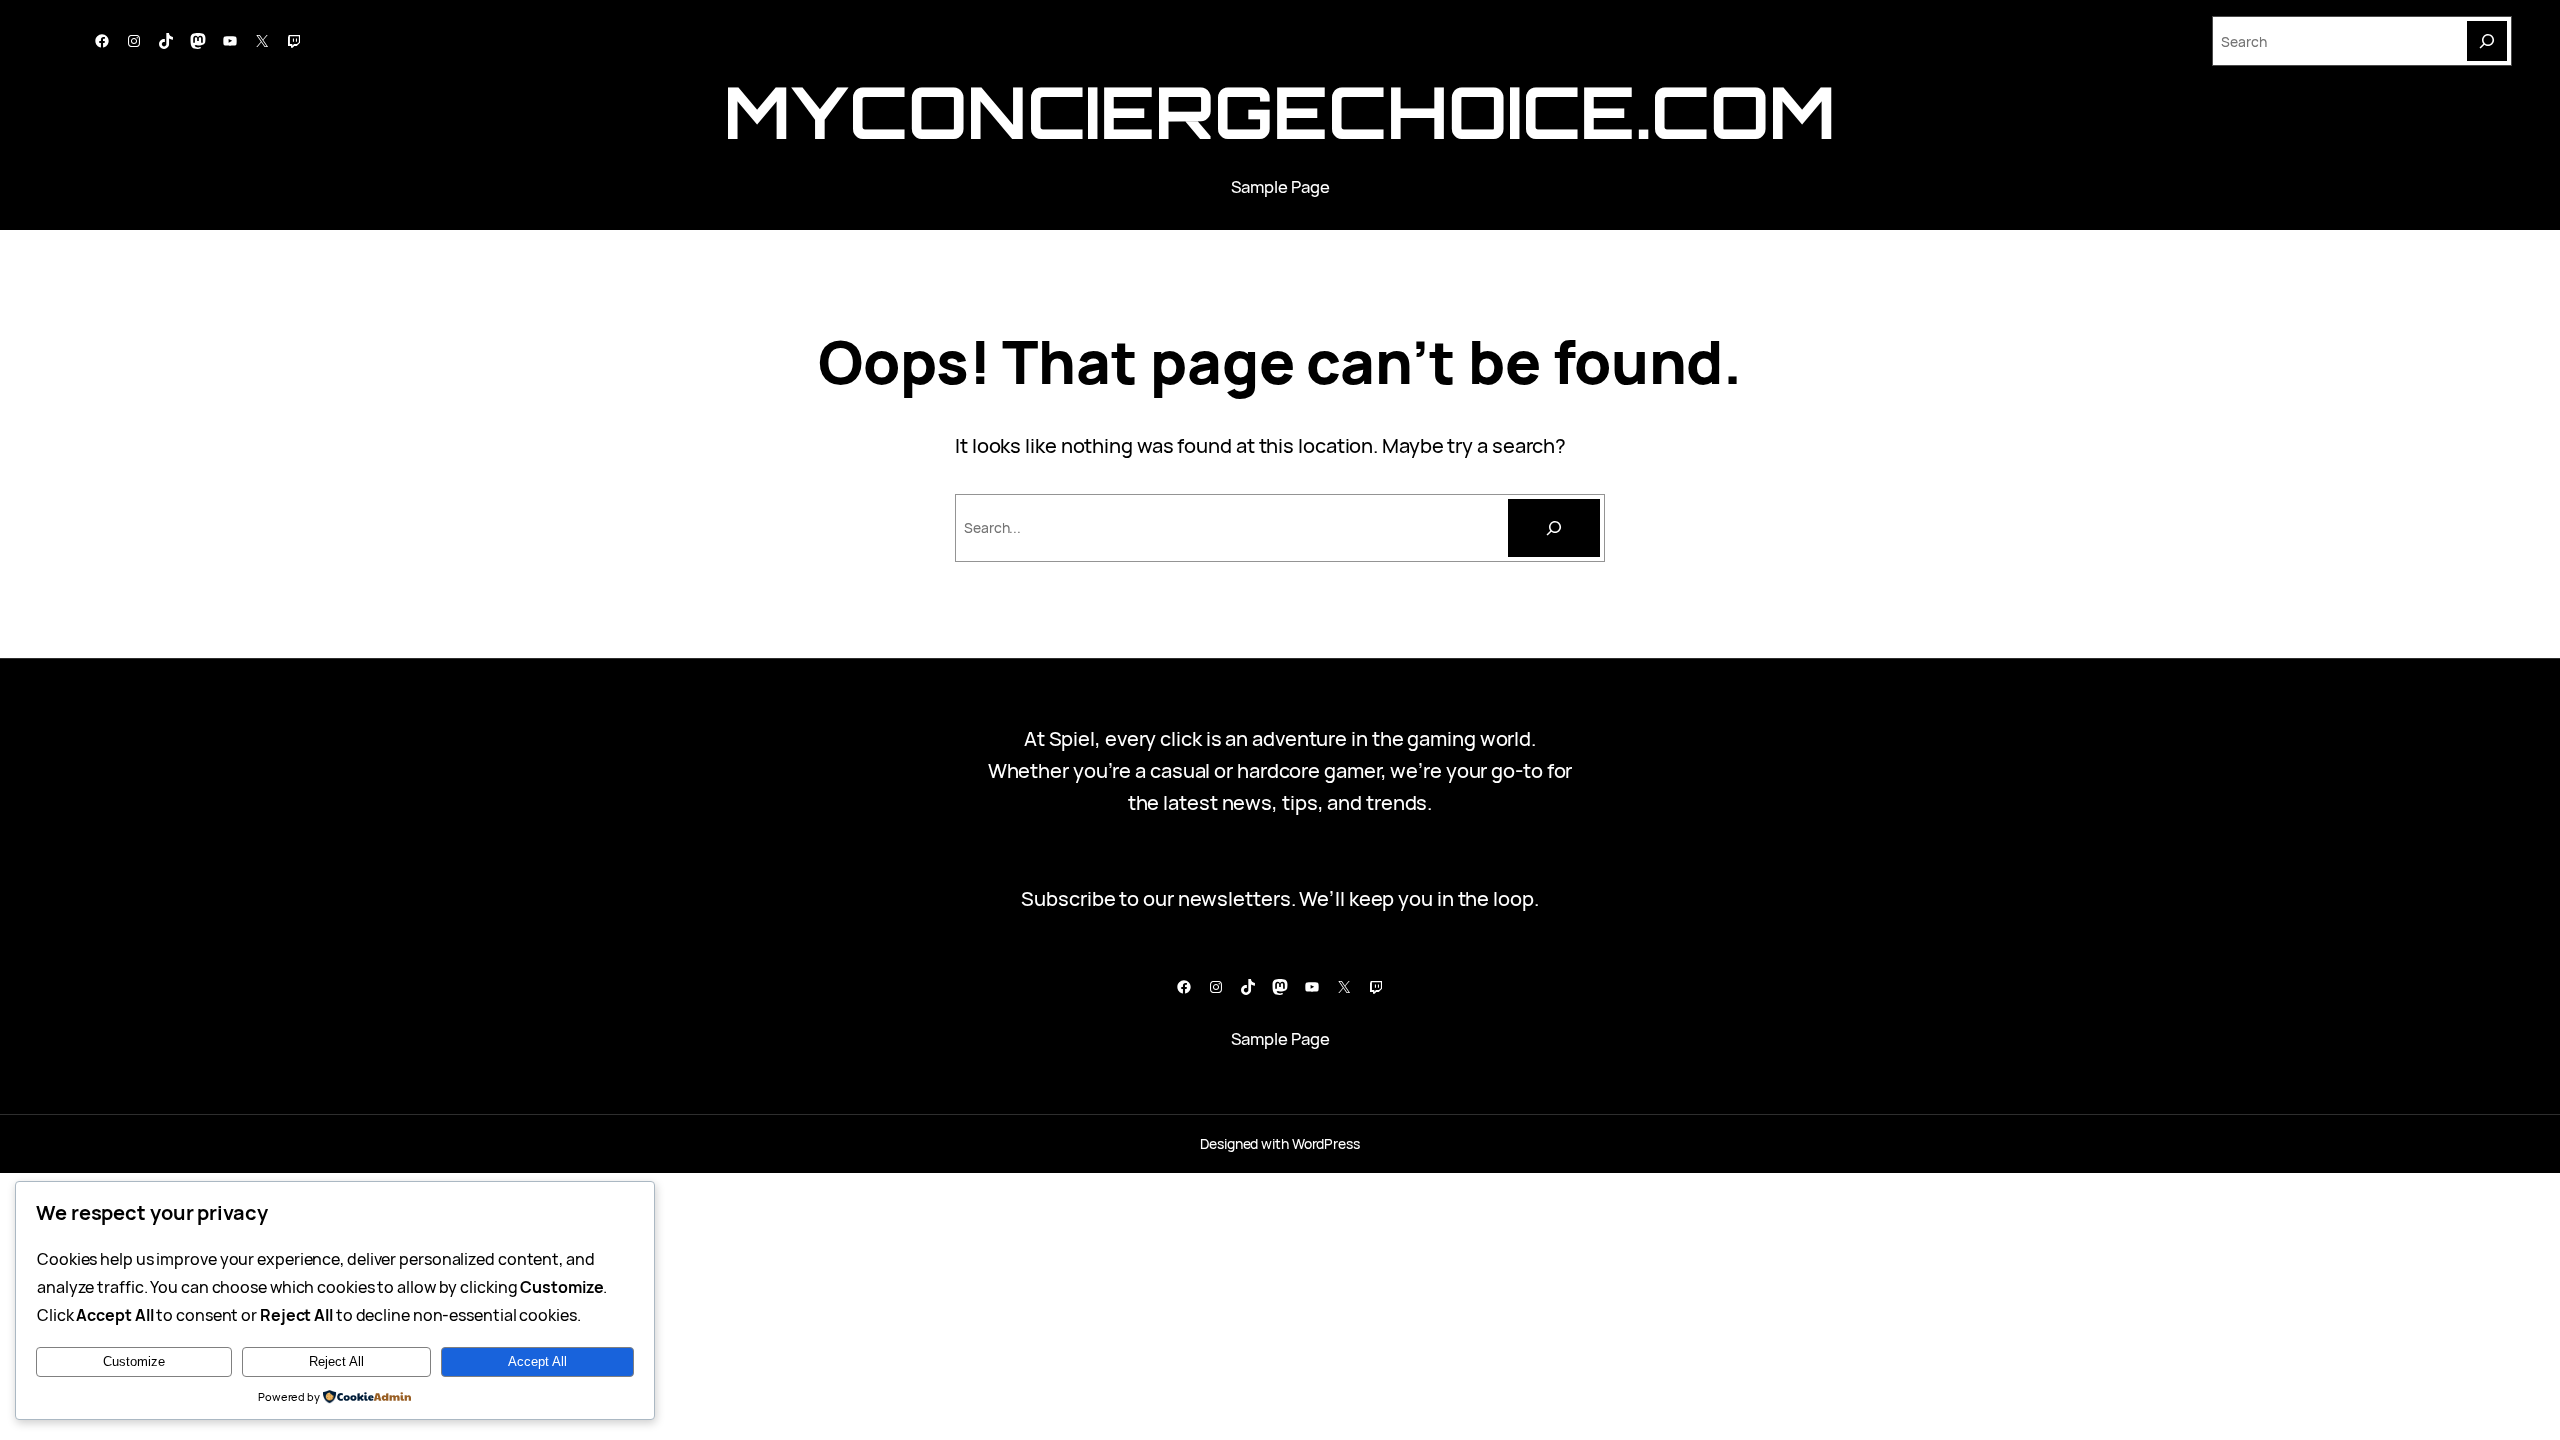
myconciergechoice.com (1280, 111)
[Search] (2487, 41)
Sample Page (1280, 186)
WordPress (1326, 1143)
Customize (134, 1361)
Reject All (336, 1361)
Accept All (537, 1361)
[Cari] (1554, 528)
